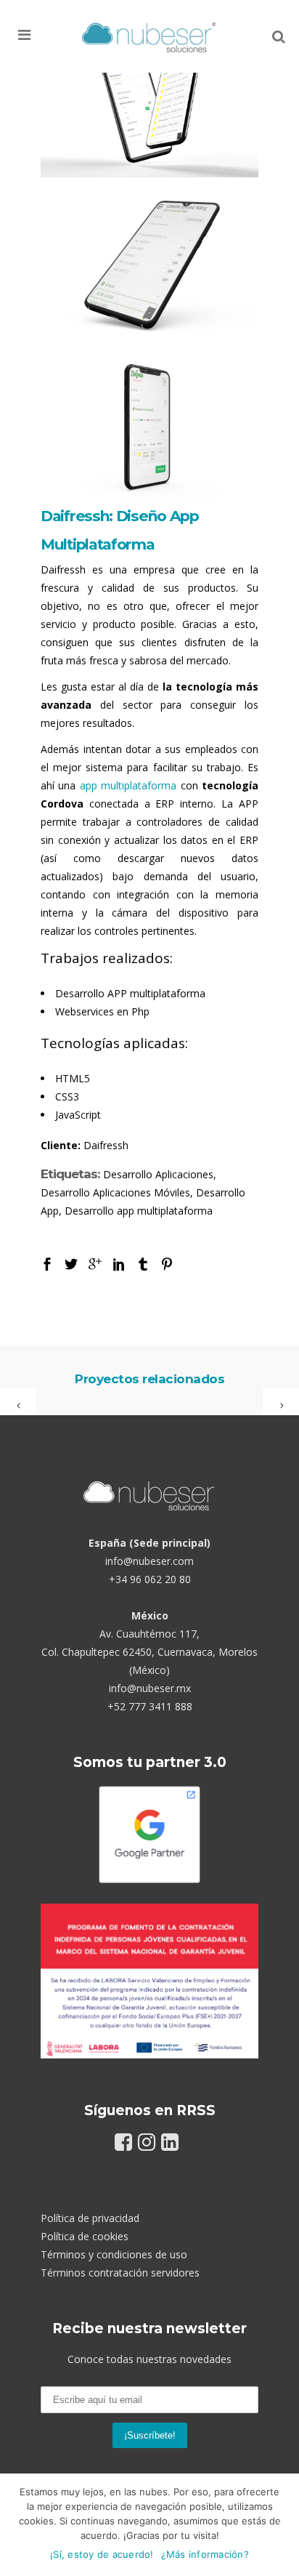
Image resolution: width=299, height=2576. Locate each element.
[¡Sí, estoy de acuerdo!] (281, 2525)
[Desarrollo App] (149, 105)
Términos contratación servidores (120, 2273)
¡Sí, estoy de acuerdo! (102, 2554)
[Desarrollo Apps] (149, 266)
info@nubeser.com (149, 1561)
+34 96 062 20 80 (150, 1579)
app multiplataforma (128, 785)
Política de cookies (85, 2236)
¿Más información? (205, 2554)
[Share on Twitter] (71, 1263)
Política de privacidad (90, 2218)
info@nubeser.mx (150, 1688)
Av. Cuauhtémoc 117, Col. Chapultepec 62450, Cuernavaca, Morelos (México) (149, 1652)
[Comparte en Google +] (95, 1263)
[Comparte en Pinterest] (167, 1263)
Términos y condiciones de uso (114, 2254)
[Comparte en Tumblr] (143, 1263)
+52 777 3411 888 (150, 1706)
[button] (46, 35)
